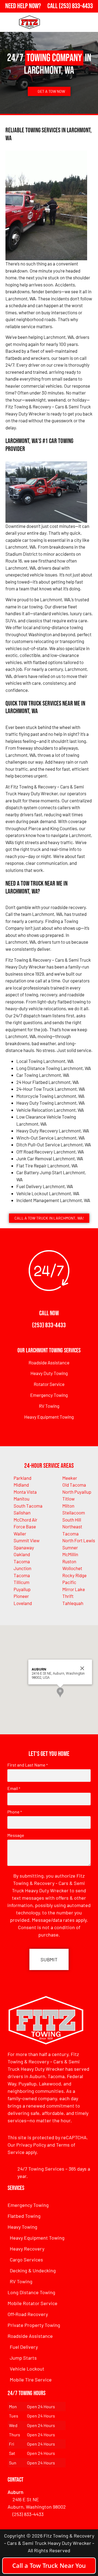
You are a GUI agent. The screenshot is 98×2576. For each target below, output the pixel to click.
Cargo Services (26, 2260)
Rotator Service (49, 1384)
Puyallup (22, 1589)
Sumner (70, 1547)
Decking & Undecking (33, 2270)
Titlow (68, 1499)
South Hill (72, 1520)
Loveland (23, 1603)
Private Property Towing (34, 2325)
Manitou (22, 1499)
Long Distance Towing (31, 2292)
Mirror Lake (74, 1589)
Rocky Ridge (74, 1575)
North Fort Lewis (79, 1540)
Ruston (69, 1561)
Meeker (70, 1478)
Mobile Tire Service (31, 2380)
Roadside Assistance (49, 1362)
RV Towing (49, 1406)
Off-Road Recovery (28, 2314)
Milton (68, 1506)
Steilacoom (74, 1513)
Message (16, 1835)
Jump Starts (23, 2358)
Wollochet (72, 1568)
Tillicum (22, 1582)
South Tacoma (28, 1506)
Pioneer (21, 1596)
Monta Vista (25, 1492)
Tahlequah (73, 1603)
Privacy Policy (31, 2145)
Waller (20, 1534)
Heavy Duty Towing (49, 1373)
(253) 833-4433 (49, 1325)
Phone (15, 1812)
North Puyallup (77, 1492)
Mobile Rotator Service (33, 2303)
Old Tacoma (74, 1485)
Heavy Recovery (27, 2249)
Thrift (68, 1596)
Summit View (27, 1540)
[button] (60, 1692)
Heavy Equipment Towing (49, 1417)
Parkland (22, 1478)
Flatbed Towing (24, 2216)
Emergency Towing (49, 1395)
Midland (21, 1485)
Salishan (22, 1513)
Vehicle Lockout (27, 2369)
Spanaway (24, 1547)
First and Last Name (27, 1765)
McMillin (70, 1554)
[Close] (82, 1668)
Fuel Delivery (24, 2347)
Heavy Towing (22, 2227)
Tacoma (22, 1575)
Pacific (69, 1582)
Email (14, 1788)
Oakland (22, 1554)
